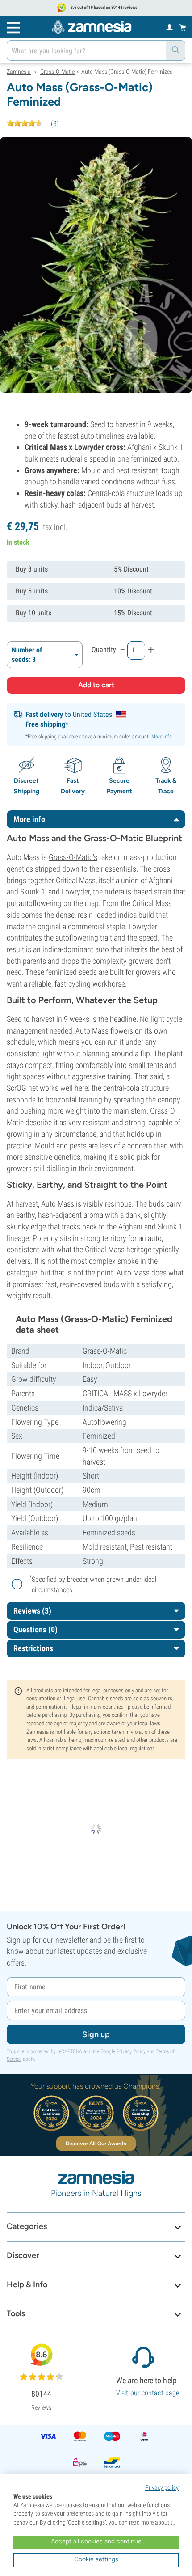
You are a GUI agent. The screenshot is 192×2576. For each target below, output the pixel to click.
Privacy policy (162, 2487)
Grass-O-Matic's (73, 857)
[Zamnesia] (92, 27)
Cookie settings (96, 2559)
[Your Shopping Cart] (183, 27)
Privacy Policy (131, 2051)
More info (162, 737)
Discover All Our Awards (96, 2144)
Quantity (104, 650)
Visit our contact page (148, 2393)
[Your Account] (169, 27)
